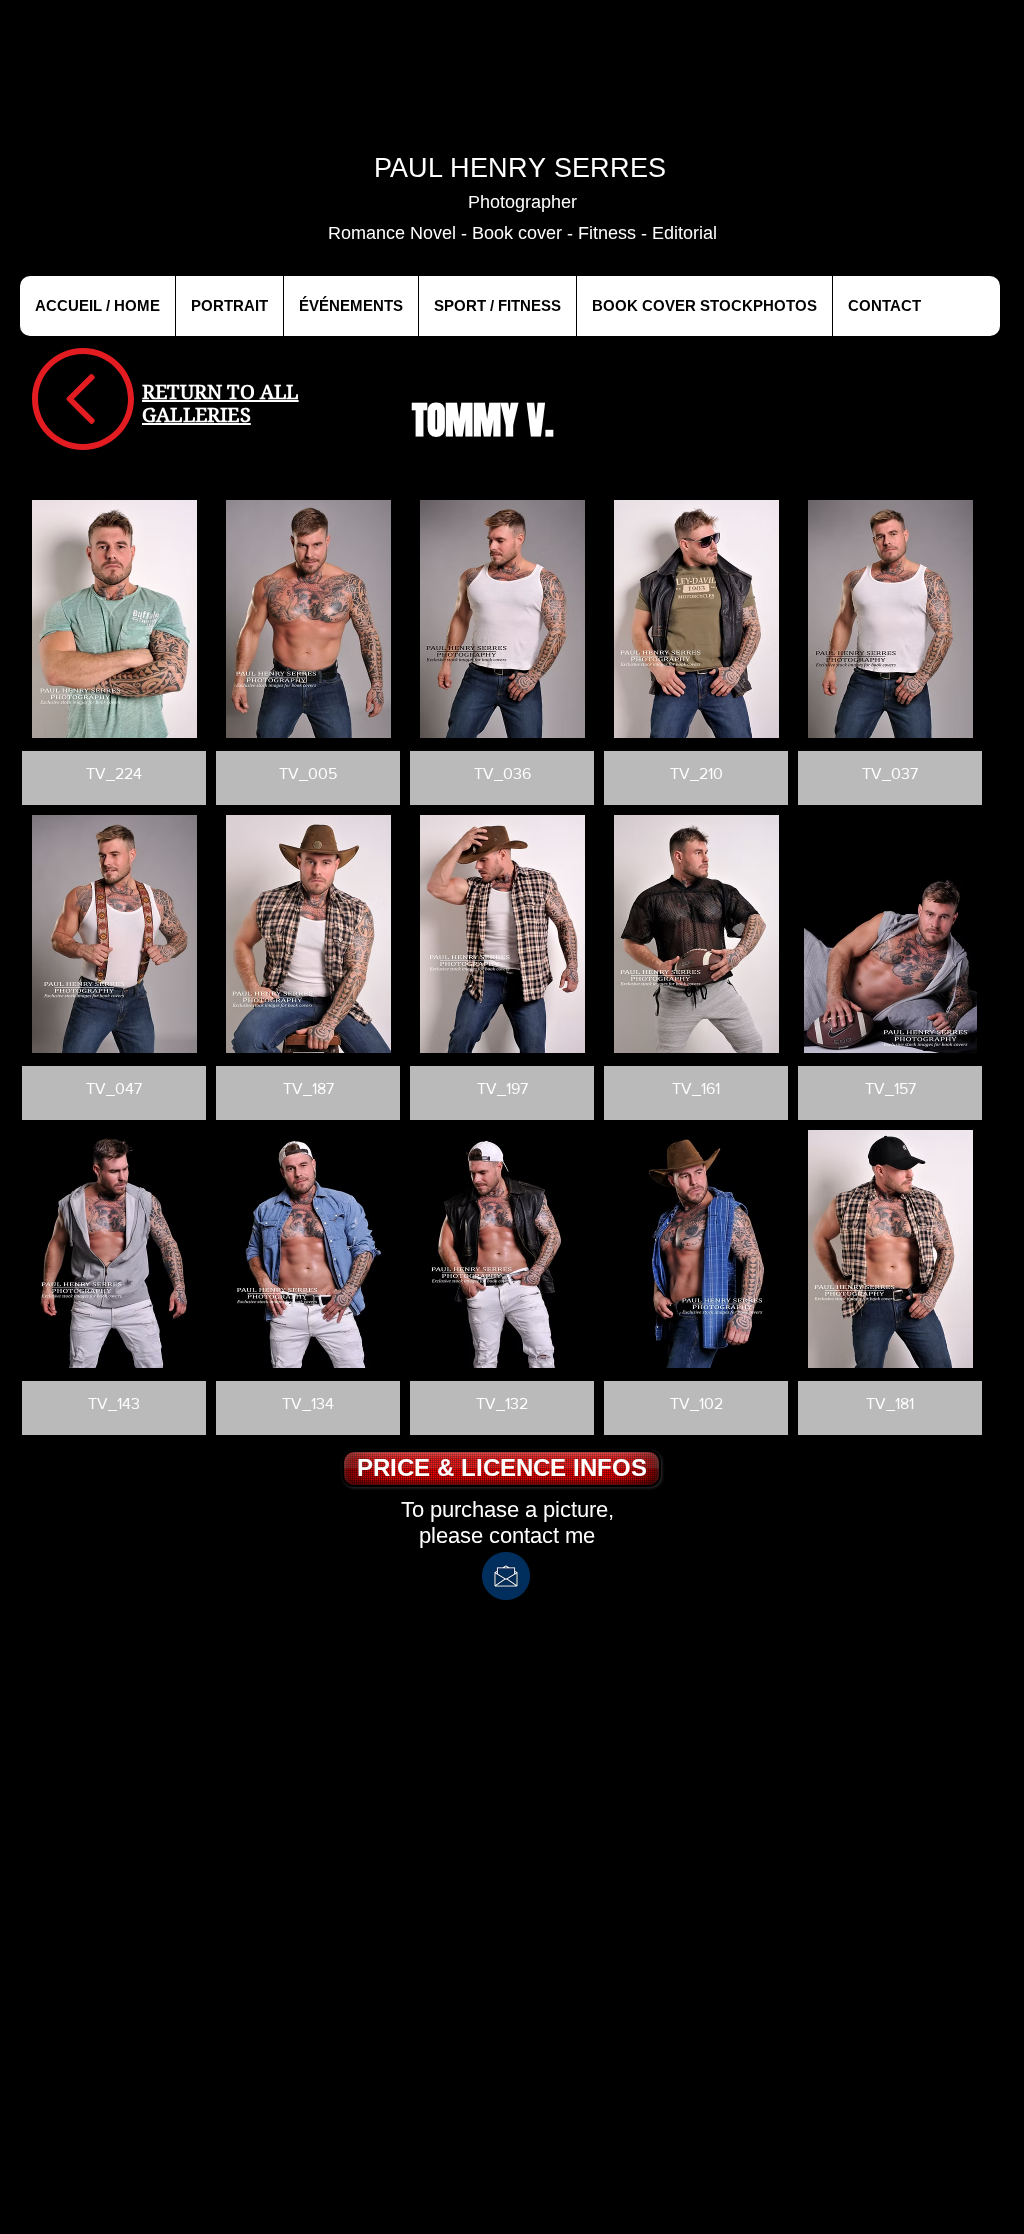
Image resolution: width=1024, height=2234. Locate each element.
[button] (114, 652)
